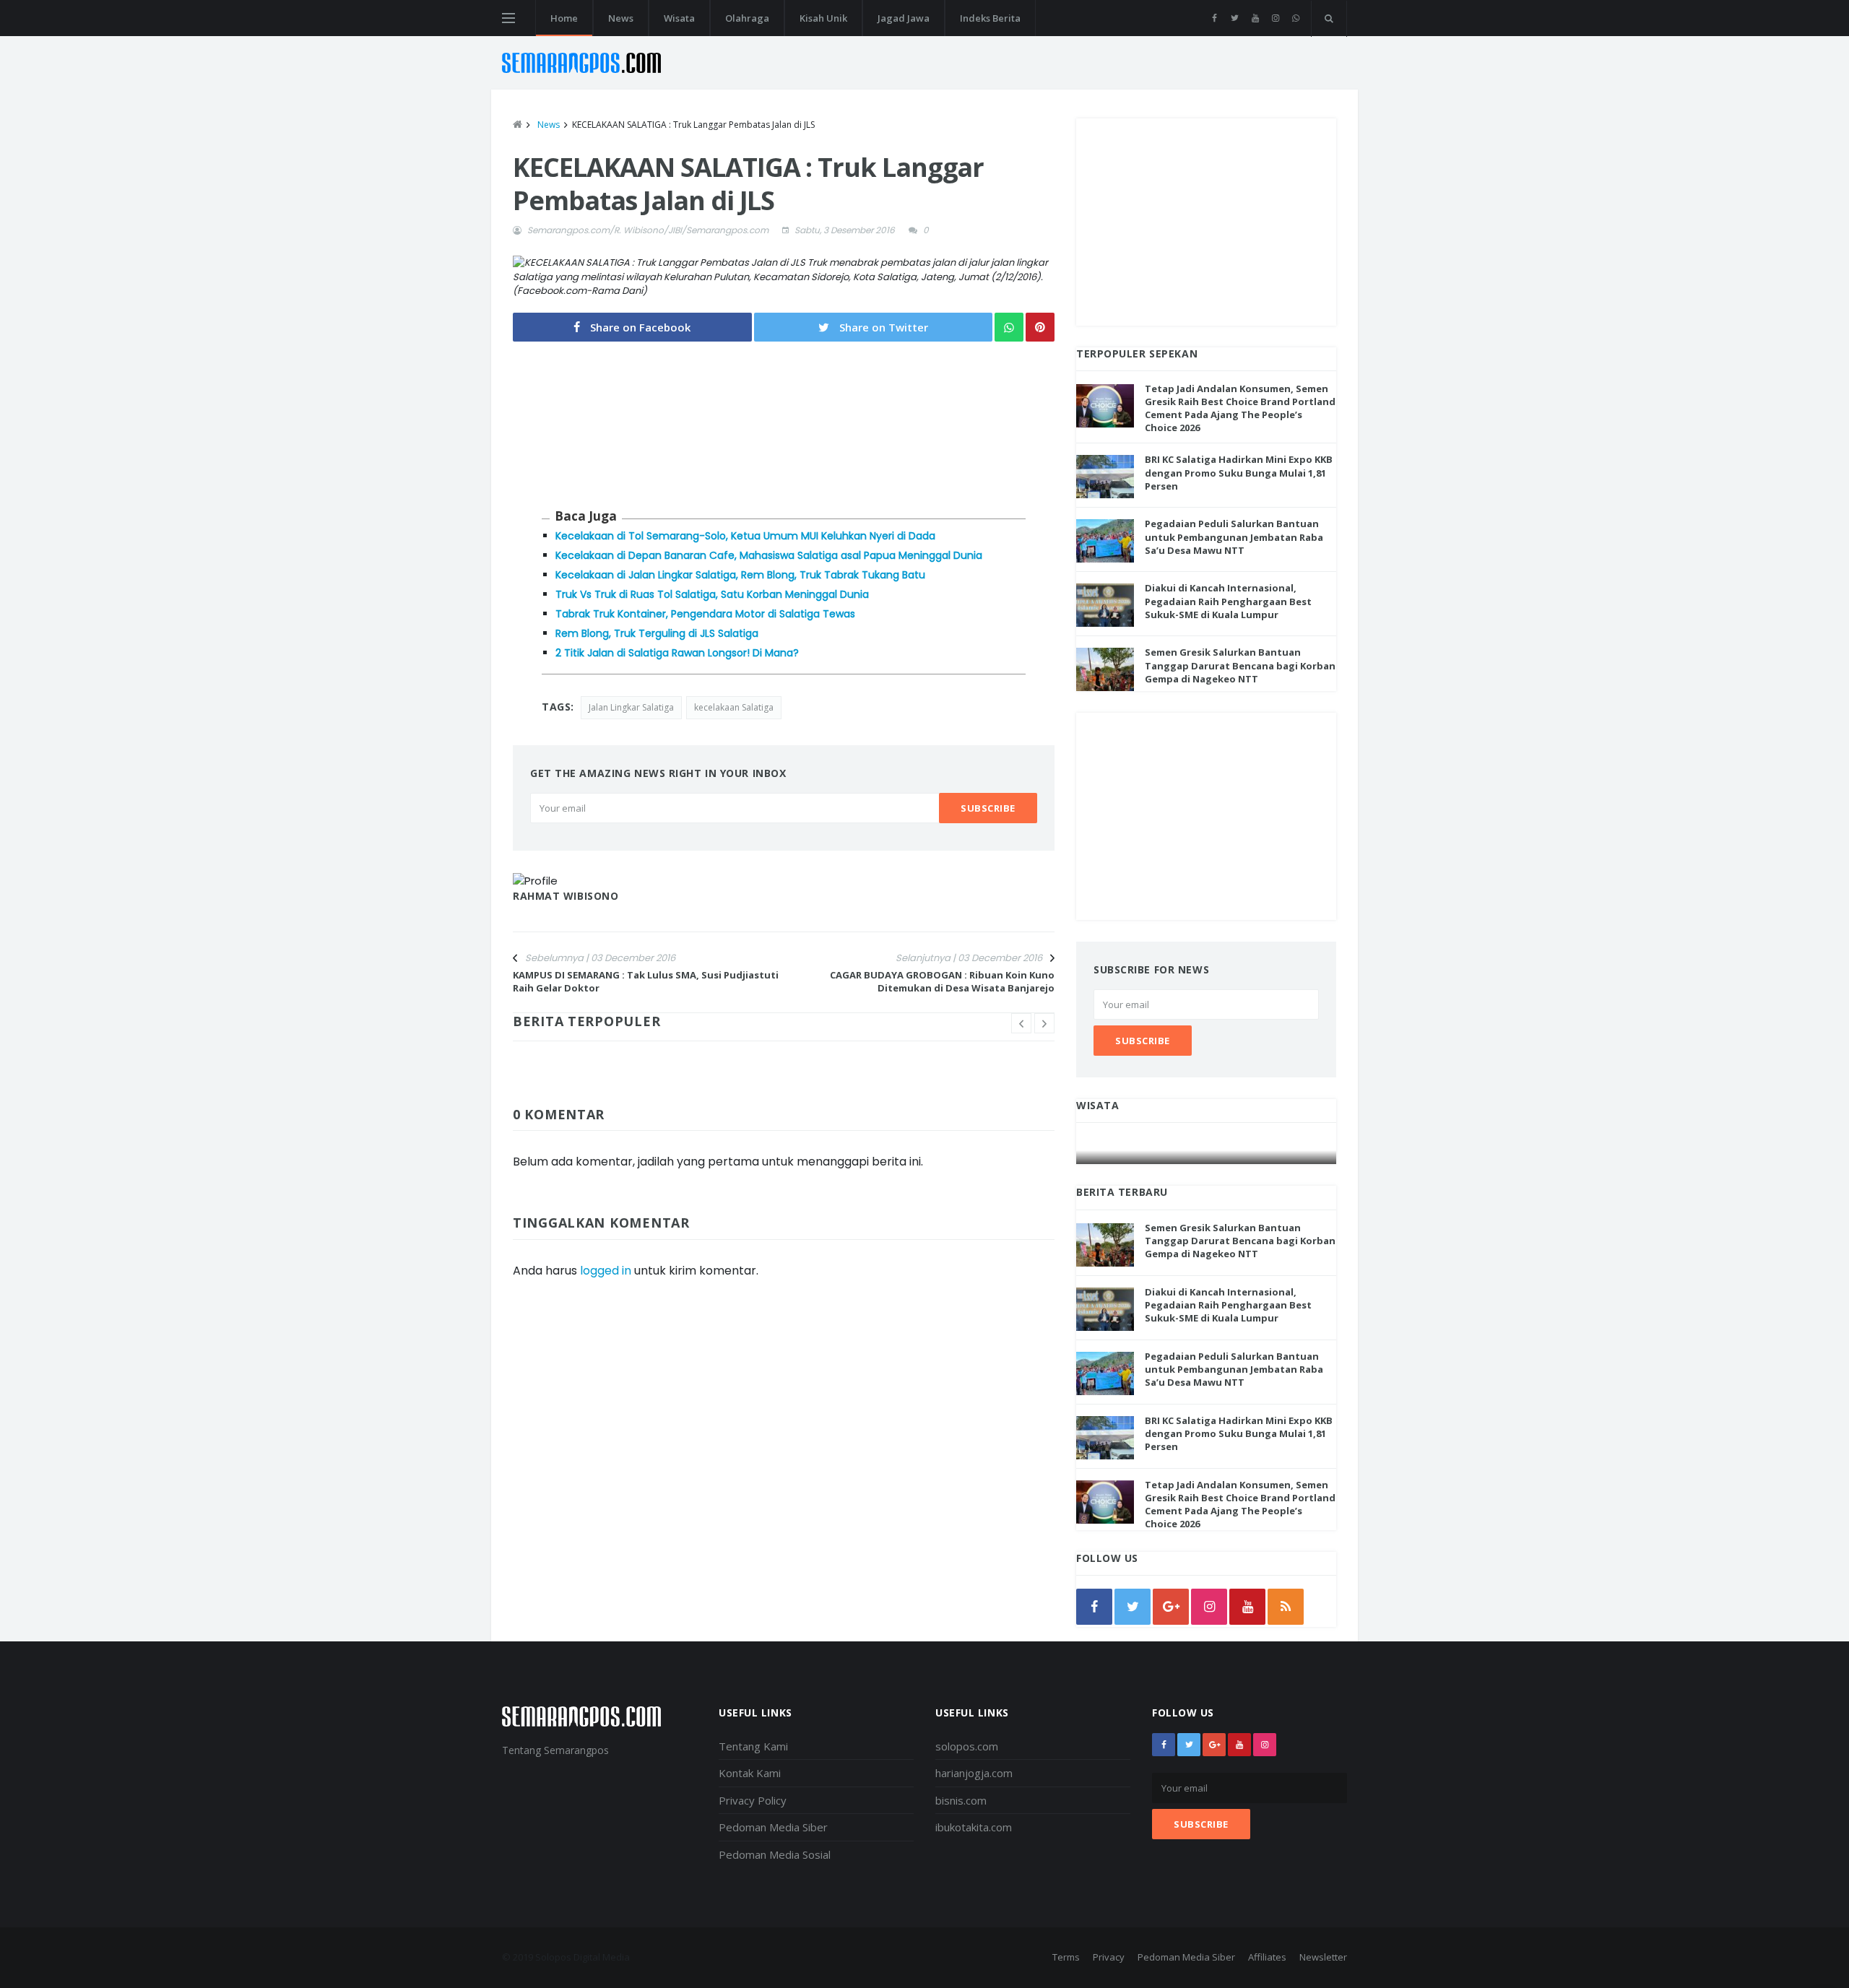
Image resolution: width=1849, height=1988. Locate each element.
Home (564, 18)
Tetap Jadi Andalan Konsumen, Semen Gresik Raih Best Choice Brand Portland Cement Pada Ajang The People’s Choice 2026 (1240, 408)
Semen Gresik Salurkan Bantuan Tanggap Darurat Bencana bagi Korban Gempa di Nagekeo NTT (1240, 665)
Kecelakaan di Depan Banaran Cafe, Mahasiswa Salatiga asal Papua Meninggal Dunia (769, 555)
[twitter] (1235, 18)
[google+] (1214, 1745)
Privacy (1109, 1957)
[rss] (1286, 1607)
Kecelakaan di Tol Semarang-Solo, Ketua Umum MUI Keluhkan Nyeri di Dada (745, 536)
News (621, 18)
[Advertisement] (1206, 220)
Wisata (679, 18)
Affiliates (1267, 1957)
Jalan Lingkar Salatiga (631, 707)
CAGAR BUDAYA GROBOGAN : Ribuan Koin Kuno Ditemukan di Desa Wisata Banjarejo (942, 981)
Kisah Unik (823, 18)
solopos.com (967, 1746)
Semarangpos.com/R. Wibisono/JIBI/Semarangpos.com (648, 230)
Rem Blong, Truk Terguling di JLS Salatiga (657, 633)
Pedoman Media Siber (773, 1827)
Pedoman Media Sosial (775, 1854)
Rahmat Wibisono (566, 896)
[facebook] (1214, 18)
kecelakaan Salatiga (734, 707)
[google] (1171, 1607)
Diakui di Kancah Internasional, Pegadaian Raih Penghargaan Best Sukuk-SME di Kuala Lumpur (1228, 601)
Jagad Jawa (904, 18)
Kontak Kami (750, 1773)
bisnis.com (961, 1800)
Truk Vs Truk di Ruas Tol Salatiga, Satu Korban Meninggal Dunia (712, 594)
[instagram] (1275, 18)
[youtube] (1255, 18)
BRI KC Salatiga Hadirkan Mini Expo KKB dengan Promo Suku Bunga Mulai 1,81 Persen (1239, 472)
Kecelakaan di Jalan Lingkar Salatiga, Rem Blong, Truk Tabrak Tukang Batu (740, 575)
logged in (606, 1271)
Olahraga (747, 18)
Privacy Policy (753, 1800)
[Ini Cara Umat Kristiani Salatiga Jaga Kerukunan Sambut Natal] (1207, 1150)
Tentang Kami (753, 1746)
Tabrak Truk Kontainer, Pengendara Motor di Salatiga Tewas (705, 614)
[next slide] (1044, 1023)
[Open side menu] (508, 18)
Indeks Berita (990, 18)
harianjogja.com (974, 1773)
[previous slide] (1021, 1023)
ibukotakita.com (974, 1827)
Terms (1066, 1957)
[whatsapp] (1295, 18)
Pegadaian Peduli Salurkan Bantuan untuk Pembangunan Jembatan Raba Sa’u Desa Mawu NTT (1234, 537)
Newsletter (1323, 1957)
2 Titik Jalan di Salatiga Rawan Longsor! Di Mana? (677, 653)
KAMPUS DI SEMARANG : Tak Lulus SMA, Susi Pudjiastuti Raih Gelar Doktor (646, 981)
